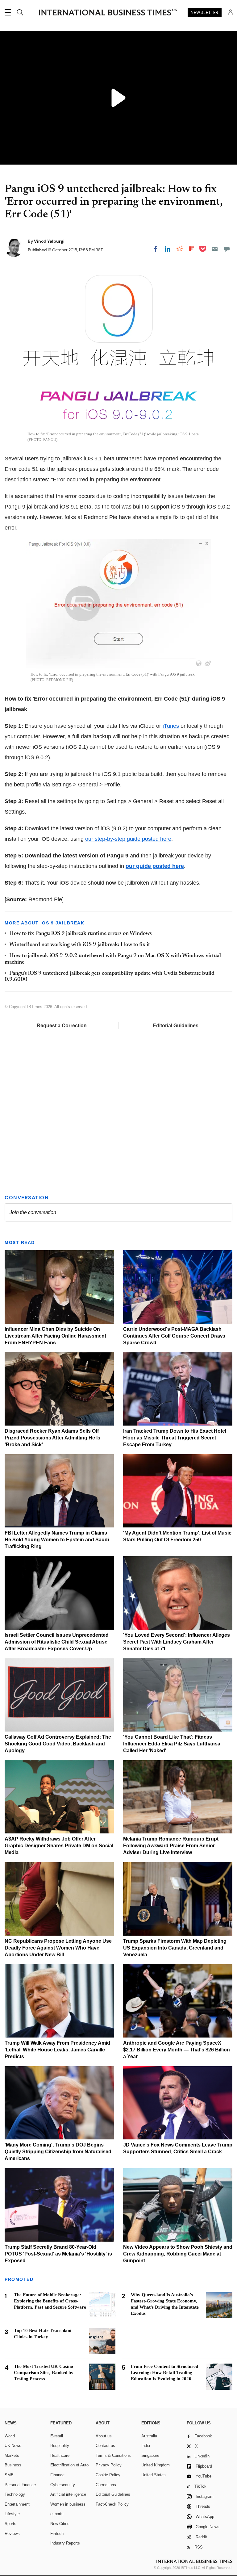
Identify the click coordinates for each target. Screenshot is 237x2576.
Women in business (68, 2504)
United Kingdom (156, 2465)
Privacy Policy (109, 2465)
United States (154, 2475)
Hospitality (60, 2446)
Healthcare (60, 2455)
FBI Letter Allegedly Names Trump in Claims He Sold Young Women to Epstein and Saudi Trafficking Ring (57, 1540)
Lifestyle (12, 2514)
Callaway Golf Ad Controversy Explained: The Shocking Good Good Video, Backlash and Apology (58, 1744)
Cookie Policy (108, 2475)
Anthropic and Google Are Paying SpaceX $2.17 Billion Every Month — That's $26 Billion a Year (177, 2050)
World (10, 2436)
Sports (10, 2524)
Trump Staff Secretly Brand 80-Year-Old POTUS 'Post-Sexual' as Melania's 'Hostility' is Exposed (58, 2254)
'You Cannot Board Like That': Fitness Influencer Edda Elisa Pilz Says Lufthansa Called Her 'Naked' (172, 1744)
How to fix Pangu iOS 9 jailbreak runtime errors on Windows (81, 934)
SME (9, 2475)
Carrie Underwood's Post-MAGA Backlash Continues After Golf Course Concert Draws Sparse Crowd (174, 1336)
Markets (12, 2455)
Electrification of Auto (69, 2465)
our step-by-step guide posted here (128, 839)
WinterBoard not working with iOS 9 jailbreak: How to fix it (80, 945)
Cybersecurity (63, 2485)
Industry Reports (65, 2543)
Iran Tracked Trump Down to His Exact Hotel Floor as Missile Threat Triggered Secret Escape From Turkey (175, 1438)
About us (104, 2436)
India (146, 2446)
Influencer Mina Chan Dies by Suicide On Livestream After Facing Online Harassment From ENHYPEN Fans (55, 1336)
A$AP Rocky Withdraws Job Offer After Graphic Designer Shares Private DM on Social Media (59, 1846)
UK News (13, 2446)
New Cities (60, 2524)
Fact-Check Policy (112, 2504)
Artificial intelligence (68, 2494)
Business (13, 2465)
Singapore (150, 2455)
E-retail (57, 2436)
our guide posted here (155, 866)
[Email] (215, 249)
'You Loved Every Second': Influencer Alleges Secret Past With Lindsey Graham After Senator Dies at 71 (177, 1642)
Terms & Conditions (113, 2455)
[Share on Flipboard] (192, 249)
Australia (149, 2436)
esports (57, 2514)
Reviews (12, 2534)
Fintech (57, 2534)
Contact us (105, 2446)
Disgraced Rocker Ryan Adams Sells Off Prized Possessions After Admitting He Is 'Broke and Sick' (52, 1438)
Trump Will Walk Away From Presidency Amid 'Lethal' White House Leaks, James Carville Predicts (57, 2050)
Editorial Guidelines (176, 1026)
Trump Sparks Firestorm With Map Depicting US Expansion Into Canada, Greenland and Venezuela (175, 1948)
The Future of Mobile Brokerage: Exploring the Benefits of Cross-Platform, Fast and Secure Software (50, 2301)
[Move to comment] (227, 249)
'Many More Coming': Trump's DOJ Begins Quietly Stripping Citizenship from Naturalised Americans (58, 2152)
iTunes (171, 726)
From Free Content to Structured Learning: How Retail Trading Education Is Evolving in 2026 (164, 2373)
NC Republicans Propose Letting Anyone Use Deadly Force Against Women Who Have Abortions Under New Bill (58, 1948)
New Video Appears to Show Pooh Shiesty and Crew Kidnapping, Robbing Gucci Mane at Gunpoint (178, 2254)
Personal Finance (20, 2485)
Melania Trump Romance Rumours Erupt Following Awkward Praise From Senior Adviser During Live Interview (171, 1846)
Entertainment (17, 2504)
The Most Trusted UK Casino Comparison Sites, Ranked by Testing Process (44, 2373)
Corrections (106, 2485)
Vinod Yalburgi (49, 241)
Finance (57, 2475)
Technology (15, 2494)
